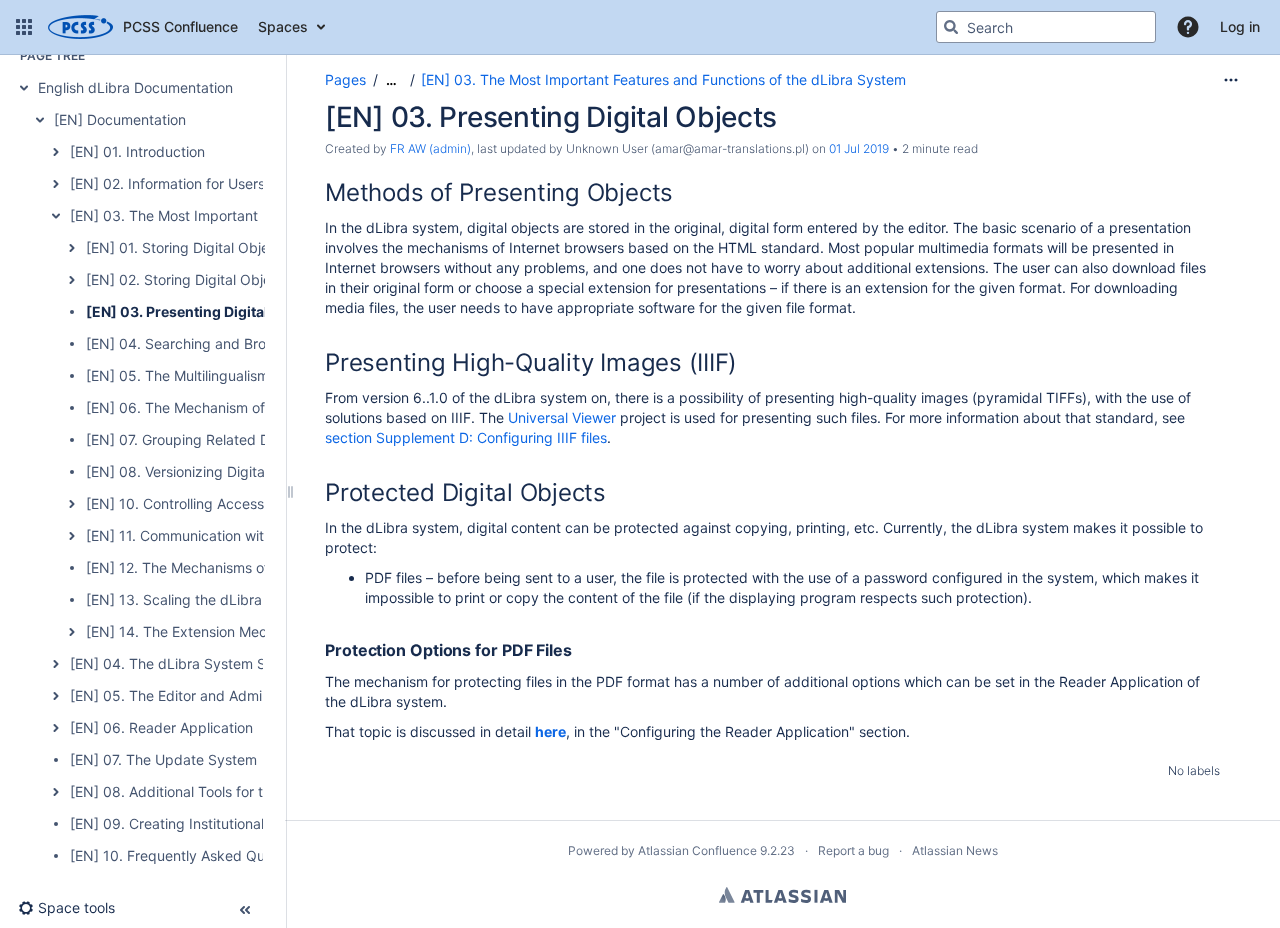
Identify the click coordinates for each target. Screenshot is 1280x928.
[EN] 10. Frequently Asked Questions (190, 855)
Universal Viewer (562, 417)
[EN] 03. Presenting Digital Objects (205, 311)
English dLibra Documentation (135, 87)
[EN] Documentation (120, 119)
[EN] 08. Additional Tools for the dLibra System (224, 791)
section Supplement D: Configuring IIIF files (466, 437)
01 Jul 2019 (859, 148)
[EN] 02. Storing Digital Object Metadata (218, 279)
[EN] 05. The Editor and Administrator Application (231, 695)
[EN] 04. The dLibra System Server (185, 663)
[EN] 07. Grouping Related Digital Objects (221, 439)
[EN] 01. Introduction (137, 151)
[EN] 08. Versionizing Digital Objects (204, 471)
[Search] (951, 27)
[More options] (1231, 80)
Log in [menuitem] (1240, 26)
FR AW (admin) (430, 148)
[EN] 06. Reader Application (161, 727)
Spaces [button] (283, 26)
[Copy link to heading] (679, 195)
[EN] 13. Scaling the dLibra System (200, 599)
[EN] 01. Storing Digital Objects (187, 247)
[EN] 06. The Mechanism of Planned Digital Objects (254, 407)
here (550, 731)
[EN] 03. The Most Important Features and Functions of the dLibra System (663, 79)
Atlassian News (955, 850)
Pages (345, 79)
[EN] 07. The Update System (163, 759)
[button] (24, 27)
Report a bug (853, 850)
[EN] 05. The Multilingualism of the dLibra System (248, 375)
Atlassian (782, 895)
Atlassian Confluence (697, 850)
